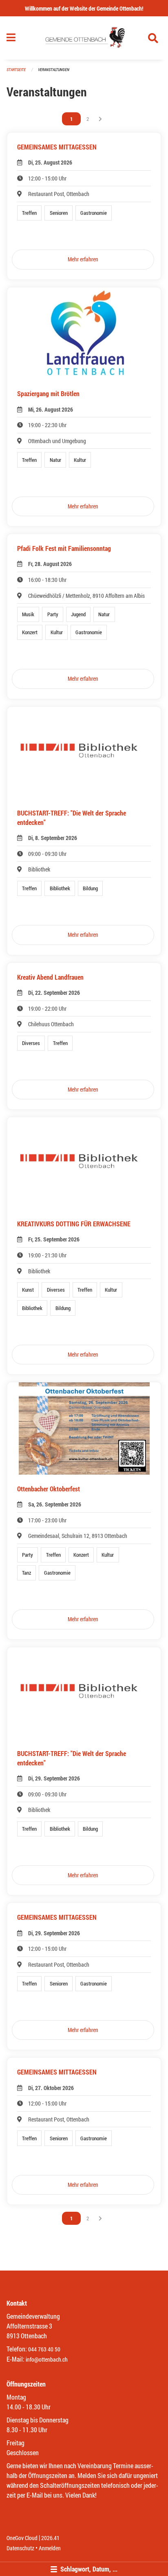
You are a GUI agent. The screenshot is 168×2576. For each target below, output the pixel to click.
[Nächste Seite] (100, 119)
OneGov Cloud (22, 2538)
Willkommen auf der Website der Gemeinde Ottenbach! (84, 8)
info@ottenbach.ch (47, 2359)
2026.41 (50, 2538)
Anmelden (50, 2548)
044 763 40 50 (44, 2349)
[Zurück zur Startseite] (84, 38)
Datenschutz (20, 2548)
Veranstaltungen (54, 70)
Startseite (16, 70)
